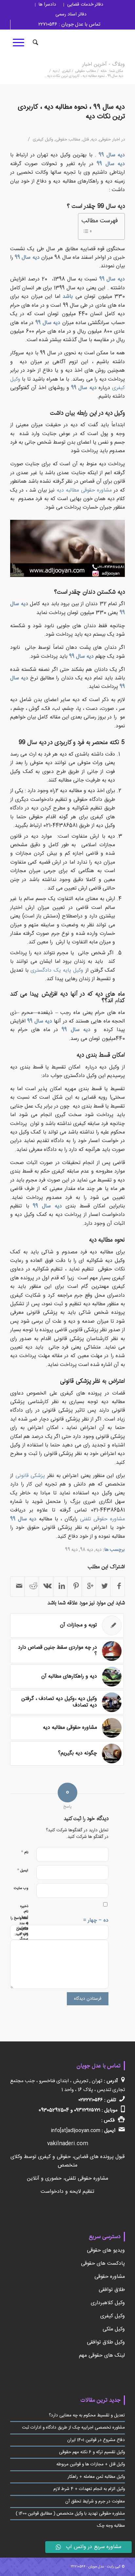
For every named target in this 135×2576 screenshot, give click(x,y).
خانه (104, 71)
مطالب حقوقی (86, 71)
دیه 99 (71, 1550)
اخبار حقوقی (109, 140)
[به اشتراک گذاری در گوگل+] (89, 1587)
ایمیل (23, 1870)
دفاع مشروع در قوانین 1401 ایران (96, 2440)
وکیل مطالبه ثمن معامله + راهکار (96, 2477)
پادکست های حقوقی (103, 2264)
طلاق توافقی (112, 2290)
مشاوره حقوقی (110, 2277)
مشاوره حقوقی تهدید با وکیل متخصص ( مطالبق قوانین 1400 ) (70, 2514)
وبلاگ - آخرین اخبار (104, 65)
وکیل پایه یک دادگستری (57, 970)
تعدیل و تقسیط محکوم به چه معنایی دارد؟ (87, 2415)
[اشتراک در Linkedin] (60, 1587)
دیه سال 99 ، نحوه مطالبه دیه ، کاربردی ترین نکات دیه (71, 112)
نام (25, 1852)
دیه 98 (87, 1550)
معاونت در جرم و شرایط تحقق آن (95, 2501)
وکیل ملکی (114, 2329)
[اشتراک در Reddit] (32, 1587)
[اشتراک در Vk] (46, 1587)
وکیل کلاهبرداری (108, 2303)
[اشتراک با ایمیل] (18, 1587)
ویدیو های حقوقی (106, 2250)
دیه (55, 71)
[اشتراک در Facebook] (118, 1587)
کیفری (66, 71)
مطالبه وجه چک (111, 2526)
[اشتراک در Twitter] (103, 1587)
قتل (86, 140)
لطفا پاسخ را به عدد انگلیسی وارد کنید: (19, 1926)
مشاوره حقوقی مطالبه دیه (84, 490)
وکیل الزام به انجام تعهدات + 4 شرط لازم (89, 2489)
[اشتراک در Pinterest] (75, 1587)
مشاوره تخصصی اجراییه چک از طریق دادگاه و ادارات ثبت (73, 2428)
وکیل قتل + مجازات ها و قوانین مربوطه (91, 2464)
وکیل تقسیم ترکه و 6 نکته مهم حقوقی (92, 2452)
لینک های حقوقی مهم (102, 2356)
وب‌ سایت (21, 1888)
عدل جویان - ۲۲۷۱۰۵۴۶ (87, 2567)
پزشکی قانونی (30, 1476)
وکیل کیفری (43, 140)
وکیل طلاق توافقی (106, 2342)
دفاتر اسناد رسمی (71, 14)
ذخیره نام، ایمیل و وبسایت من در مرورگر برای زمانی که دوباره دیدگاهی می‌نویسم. (24, 1939)
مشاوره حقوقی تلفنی (102, 1519)
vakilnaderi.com (68, 2144)
